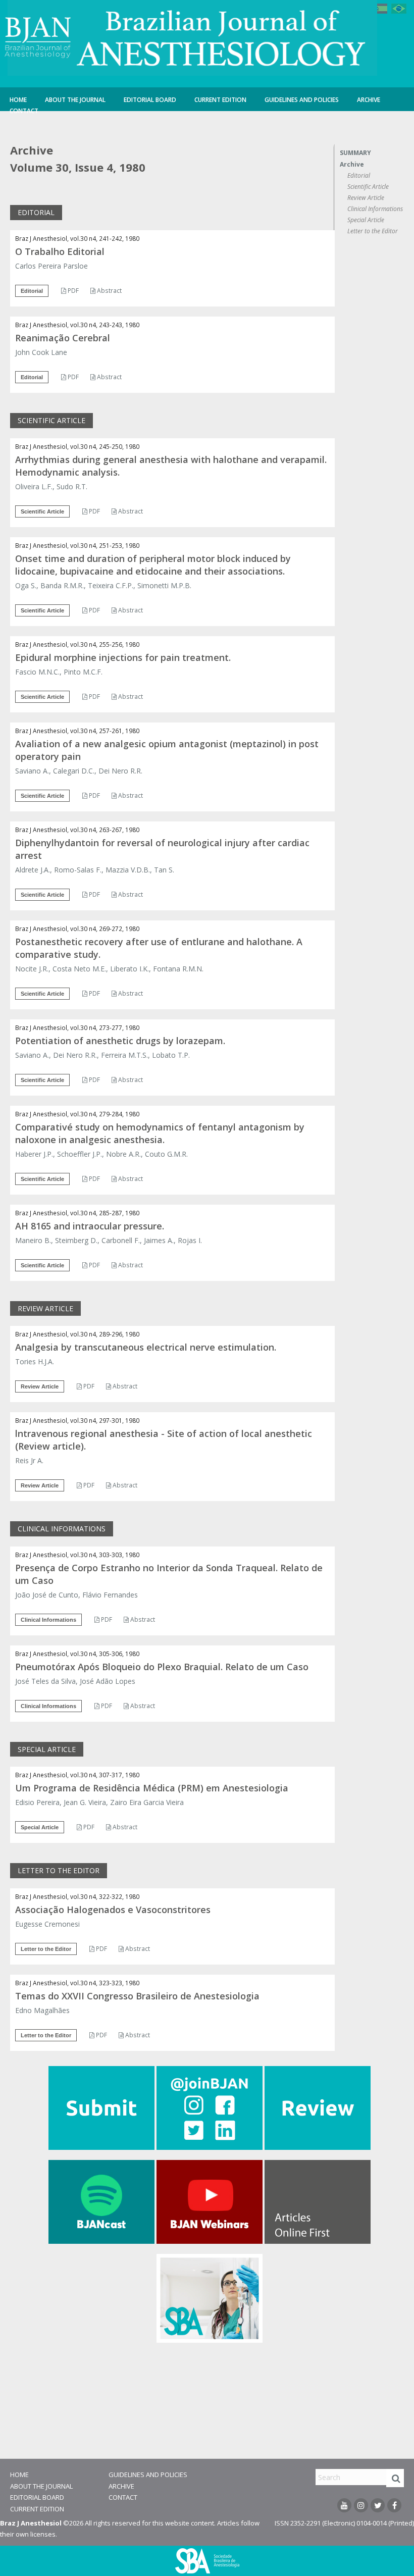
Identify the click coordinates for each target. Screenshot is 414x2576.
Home (18, 100)
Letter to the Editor (373, 231)
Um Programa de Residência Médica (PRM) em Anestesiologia (152, 1788)
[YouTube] (344, 2505)
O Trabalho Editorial (60, 251)
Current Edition (220, 100)
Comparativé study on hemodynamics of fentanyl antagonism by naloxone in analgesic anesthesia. (160, 1133)
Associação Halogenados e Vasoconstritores (113, 1910)
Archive (369, 100)
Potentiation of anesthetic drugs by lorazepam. (120, 1041)
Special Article (366, 220)
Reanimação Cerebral (63, 338)
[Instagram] (361, 2505)
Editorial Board (150, 100)
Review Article (366, 198)
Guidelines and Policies (302, 100)
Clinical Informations (375, 209)
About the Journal (75, 100)
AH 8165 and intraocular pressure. (90, 1226)
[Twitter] (378, 2505)
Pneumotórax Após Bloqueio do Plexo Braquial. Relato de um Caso (162, 1667)
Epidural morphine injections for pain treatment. (123, 657)
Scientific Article (368, 187)
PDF (72, 291)
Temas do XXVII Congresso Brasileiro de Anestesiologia (137, 1996)
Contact (24, 111)
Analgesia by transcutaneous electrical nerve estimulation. (146, 1347)
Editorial (359, 175)
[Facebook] (394, 2505)
